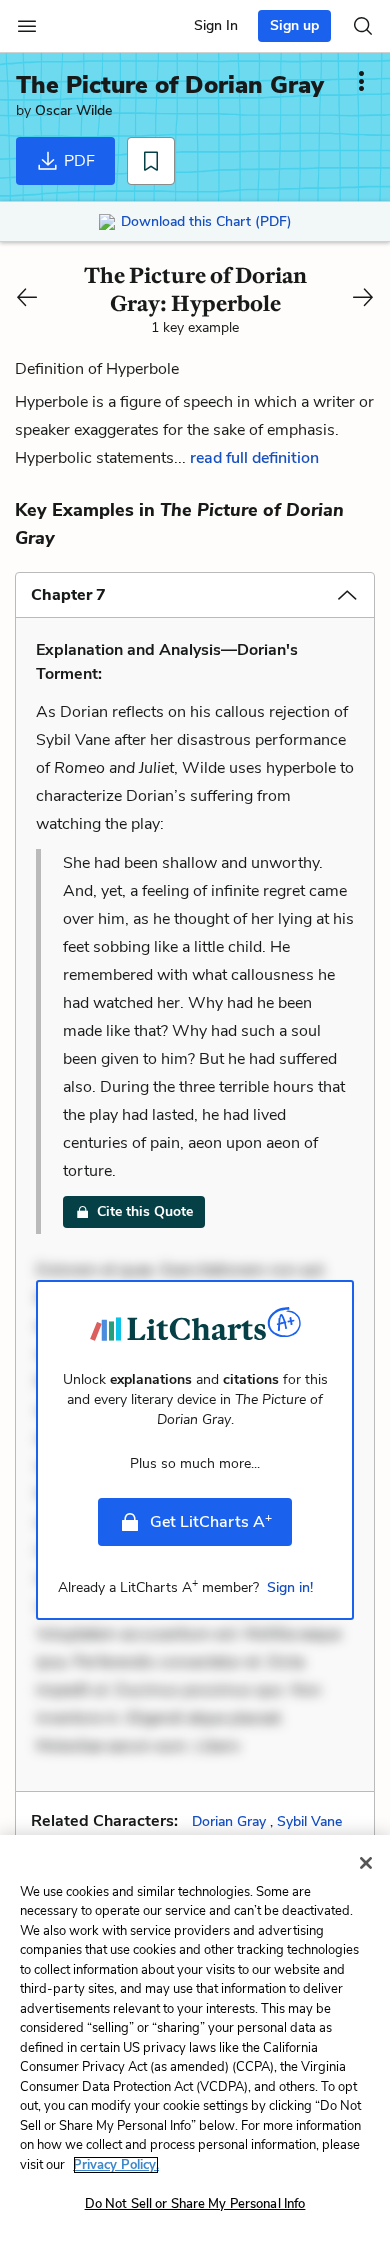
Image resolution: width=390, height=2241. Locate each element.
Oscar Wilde (73, 110)
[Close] (366, 1863)
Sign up (294, 25)
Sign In (216, 25)
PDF (77, 161)
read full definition (254, 458)
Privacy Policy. (116, 2165)
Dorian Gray (229, 1821)
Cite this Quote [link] (145, 1211)
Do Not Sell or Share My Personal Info (195, 2204)
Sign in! (290, 1587)
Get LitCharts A (211, 1521)
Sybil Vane (309, 1821)
